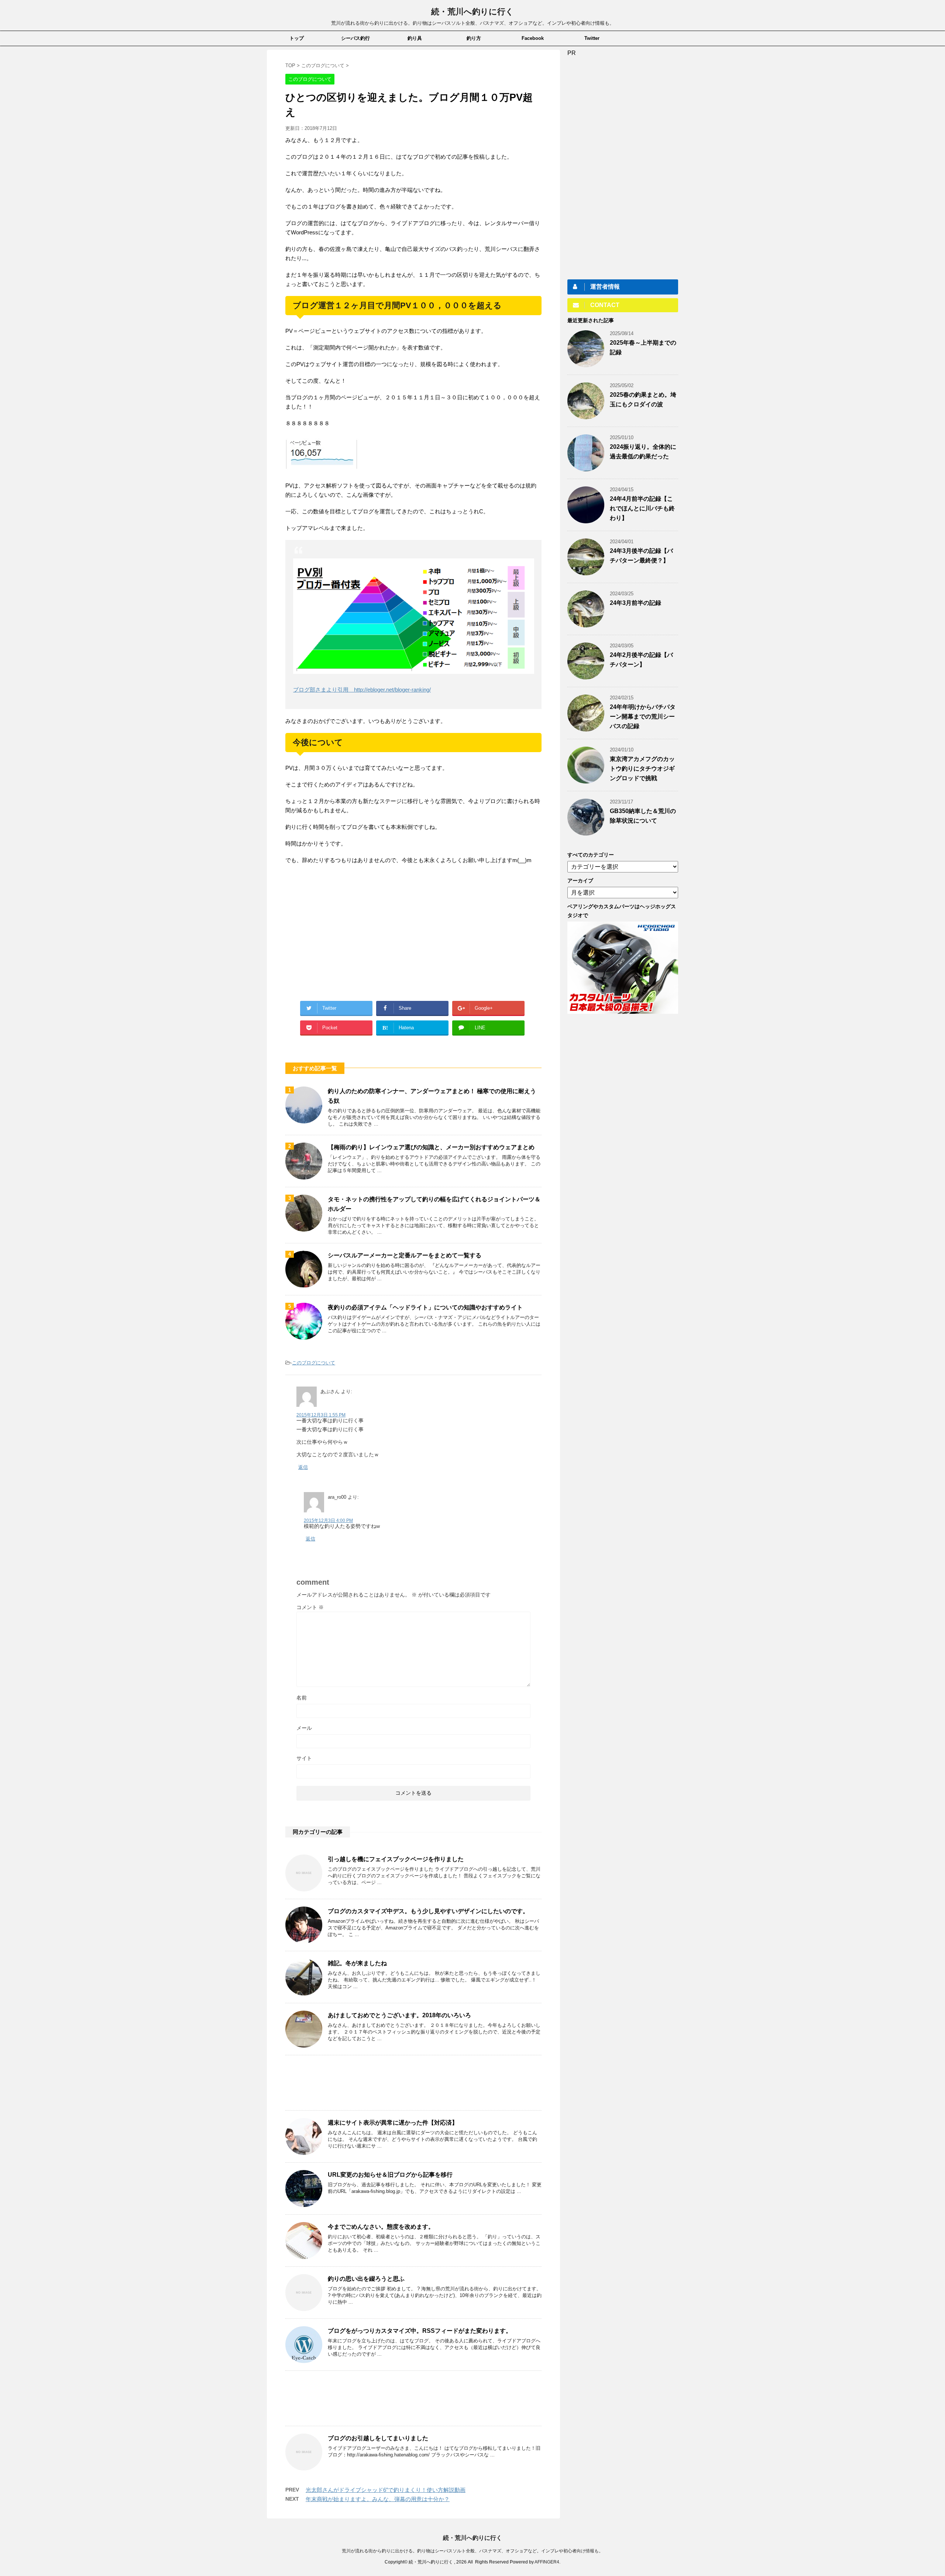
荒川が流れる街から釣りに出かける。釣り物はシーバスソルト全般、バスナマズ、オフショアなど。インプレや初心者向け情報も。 (472, 2551)
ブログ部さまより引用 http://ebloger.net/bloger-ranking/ (362, 690)
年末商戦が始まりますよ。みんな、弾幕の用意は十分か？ (378, 2499)
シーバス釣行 (355, 38)
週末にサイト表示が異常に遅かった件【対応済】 (393, 2123)
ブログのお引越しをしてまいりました (378, 2438)
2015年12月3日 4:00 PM (328, 1521)
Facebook (533, 38)
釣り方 (474, 38)
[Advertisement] (347, 931)
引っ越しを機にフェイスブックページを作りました (396, 1859)
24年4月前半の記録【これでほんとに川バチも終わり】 (642, 508)
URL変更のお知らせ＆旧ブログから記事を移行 (390, 2175)
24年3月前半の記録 (635, 603)
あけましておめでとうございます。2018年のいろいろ (399, 2015)
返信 (303, 1467)
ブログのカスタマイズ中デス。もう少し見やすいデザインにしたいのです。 (428, 1911)
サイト (304, 1758)
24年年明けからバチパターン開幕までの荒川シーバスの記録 (643, 717)
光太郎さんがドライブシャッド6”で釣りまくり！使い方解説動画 (386, 2490)
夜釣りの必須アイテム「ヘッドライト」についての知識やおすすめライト (425, 1307)
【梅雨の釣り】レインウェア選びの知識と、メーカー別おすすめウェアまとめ (431, 1147)
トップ (297, 38)
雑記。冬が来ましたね (357, 1963)
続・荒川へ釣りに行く (472, 12)
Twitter (592, 38)
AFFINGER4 (547, 2562)
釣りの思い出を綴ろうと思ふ (366, 2279)
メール (304, 1728)
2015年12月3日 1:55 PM (321, 1415)
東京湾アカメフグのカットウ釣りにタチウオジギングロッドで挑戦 (642, 769)
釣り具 (415, 38)
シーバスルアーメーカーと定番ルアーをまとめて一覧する (405, 1255)
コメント (310, 1607)
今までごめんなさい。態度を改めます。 (381, 2227)
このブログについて (314, 1363)
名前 (302, 1698)
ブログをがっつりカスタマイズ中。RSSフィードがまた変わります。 (420, 2331)
